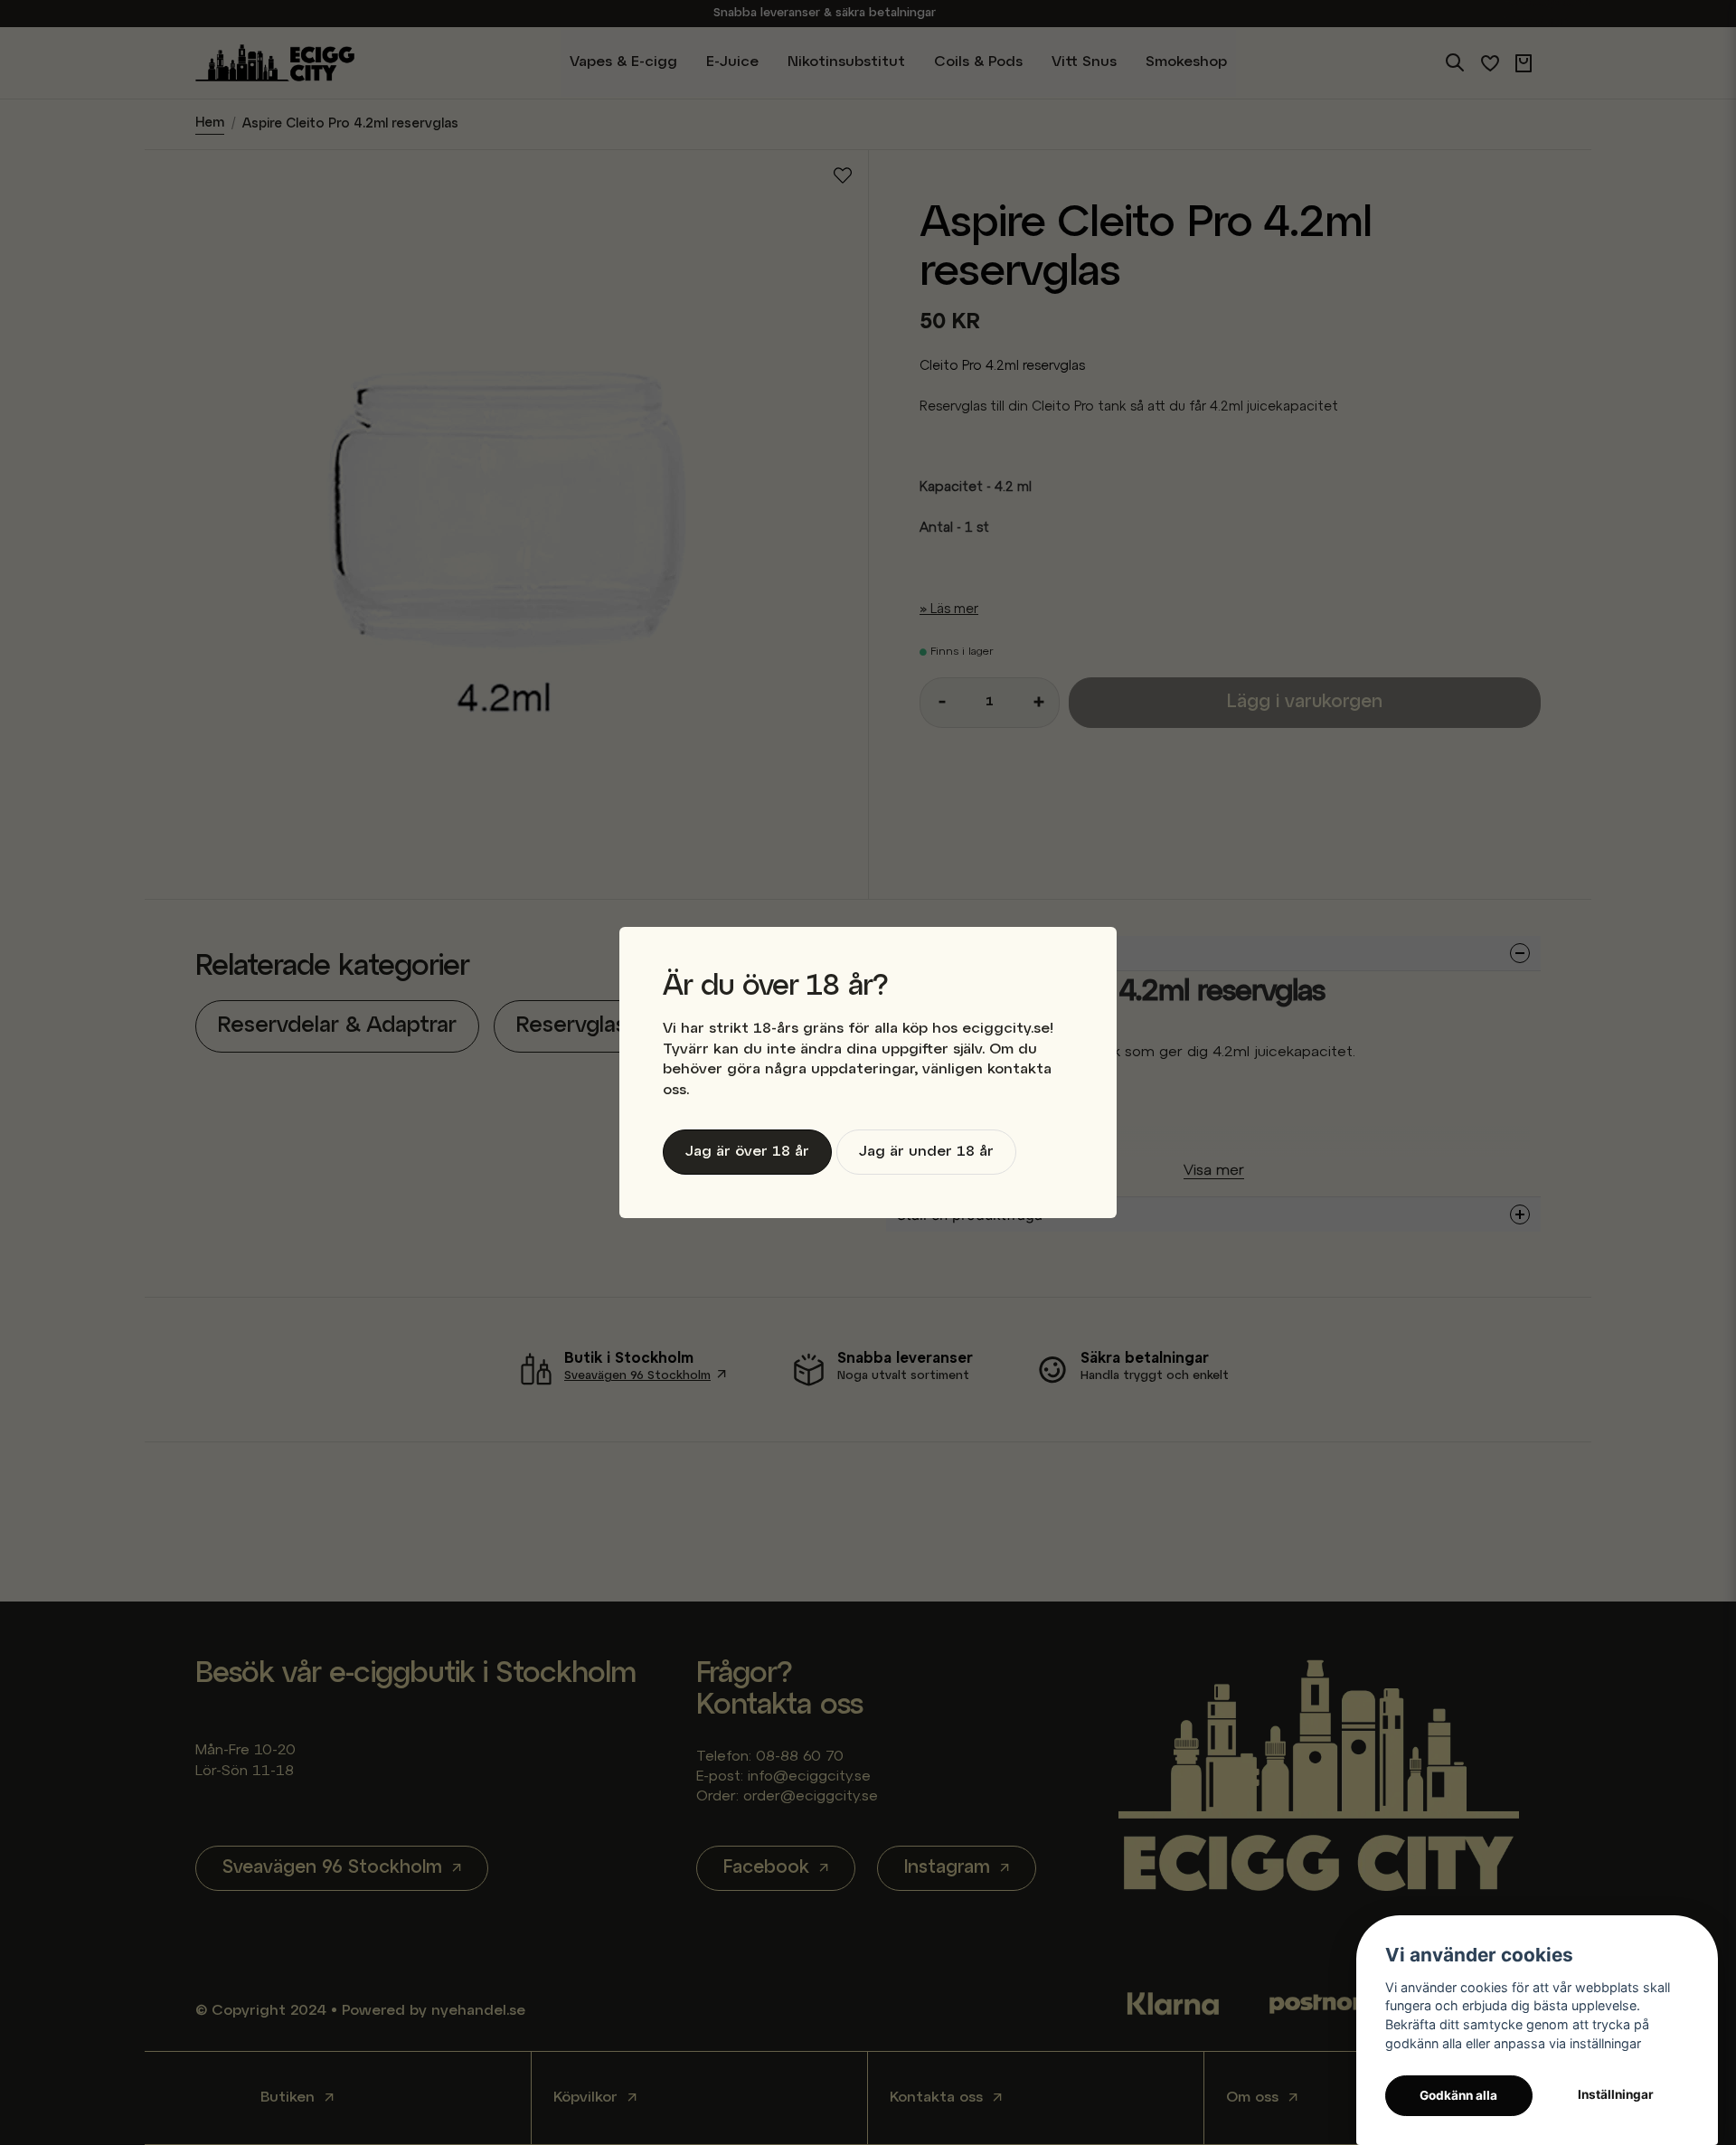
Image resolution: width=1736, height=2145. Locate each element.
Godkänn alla (1458, 2095)
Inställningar (1616, 2094)
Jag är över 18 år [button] (747, 1152)
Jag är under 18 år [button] (926, 1152)
